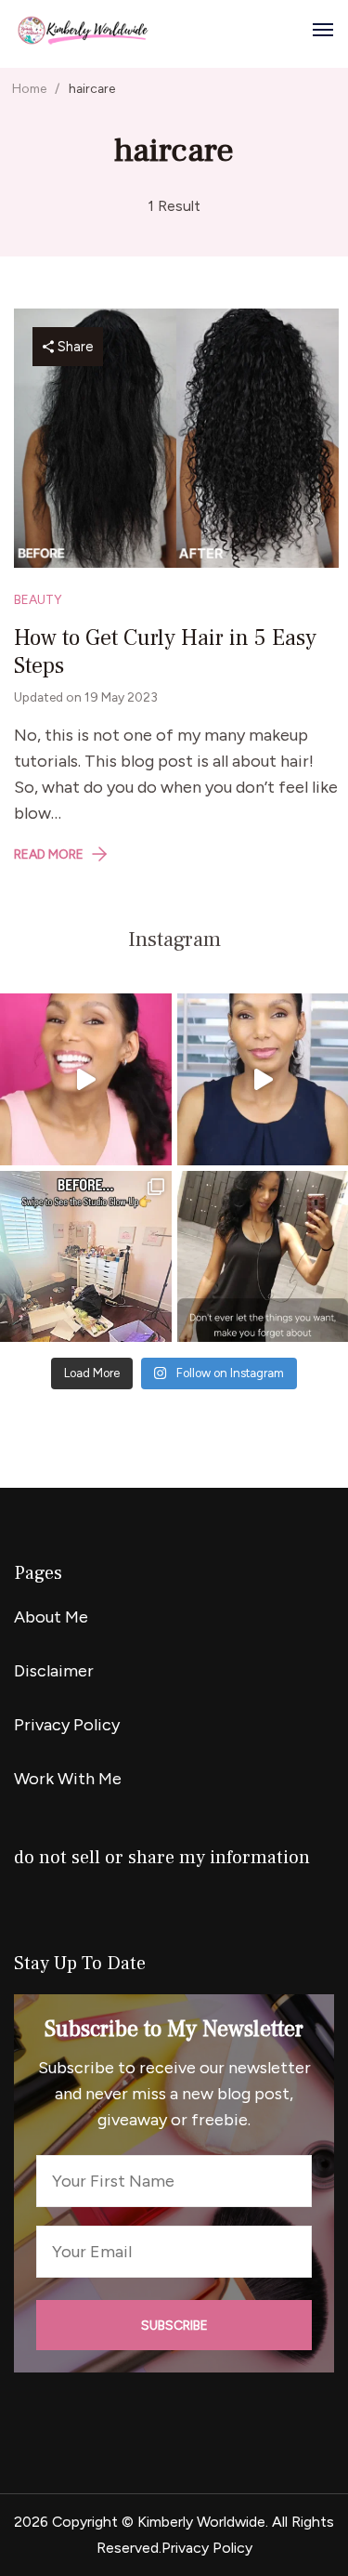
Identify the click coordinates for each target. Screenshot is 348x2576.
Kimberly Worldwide (201, 2522)
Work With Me (68, 1779)
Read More (49, 854)
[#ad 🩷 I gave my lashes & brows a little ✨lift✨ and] (86, 1079)
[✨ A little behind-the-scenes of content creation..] (86, 1257)
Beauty (38, 599)
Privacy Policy (67, 1725)
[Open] (323, 30)
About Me (51, 1617)
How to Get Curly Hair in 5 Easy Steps (165, 652)
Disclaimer (54, 1671)
